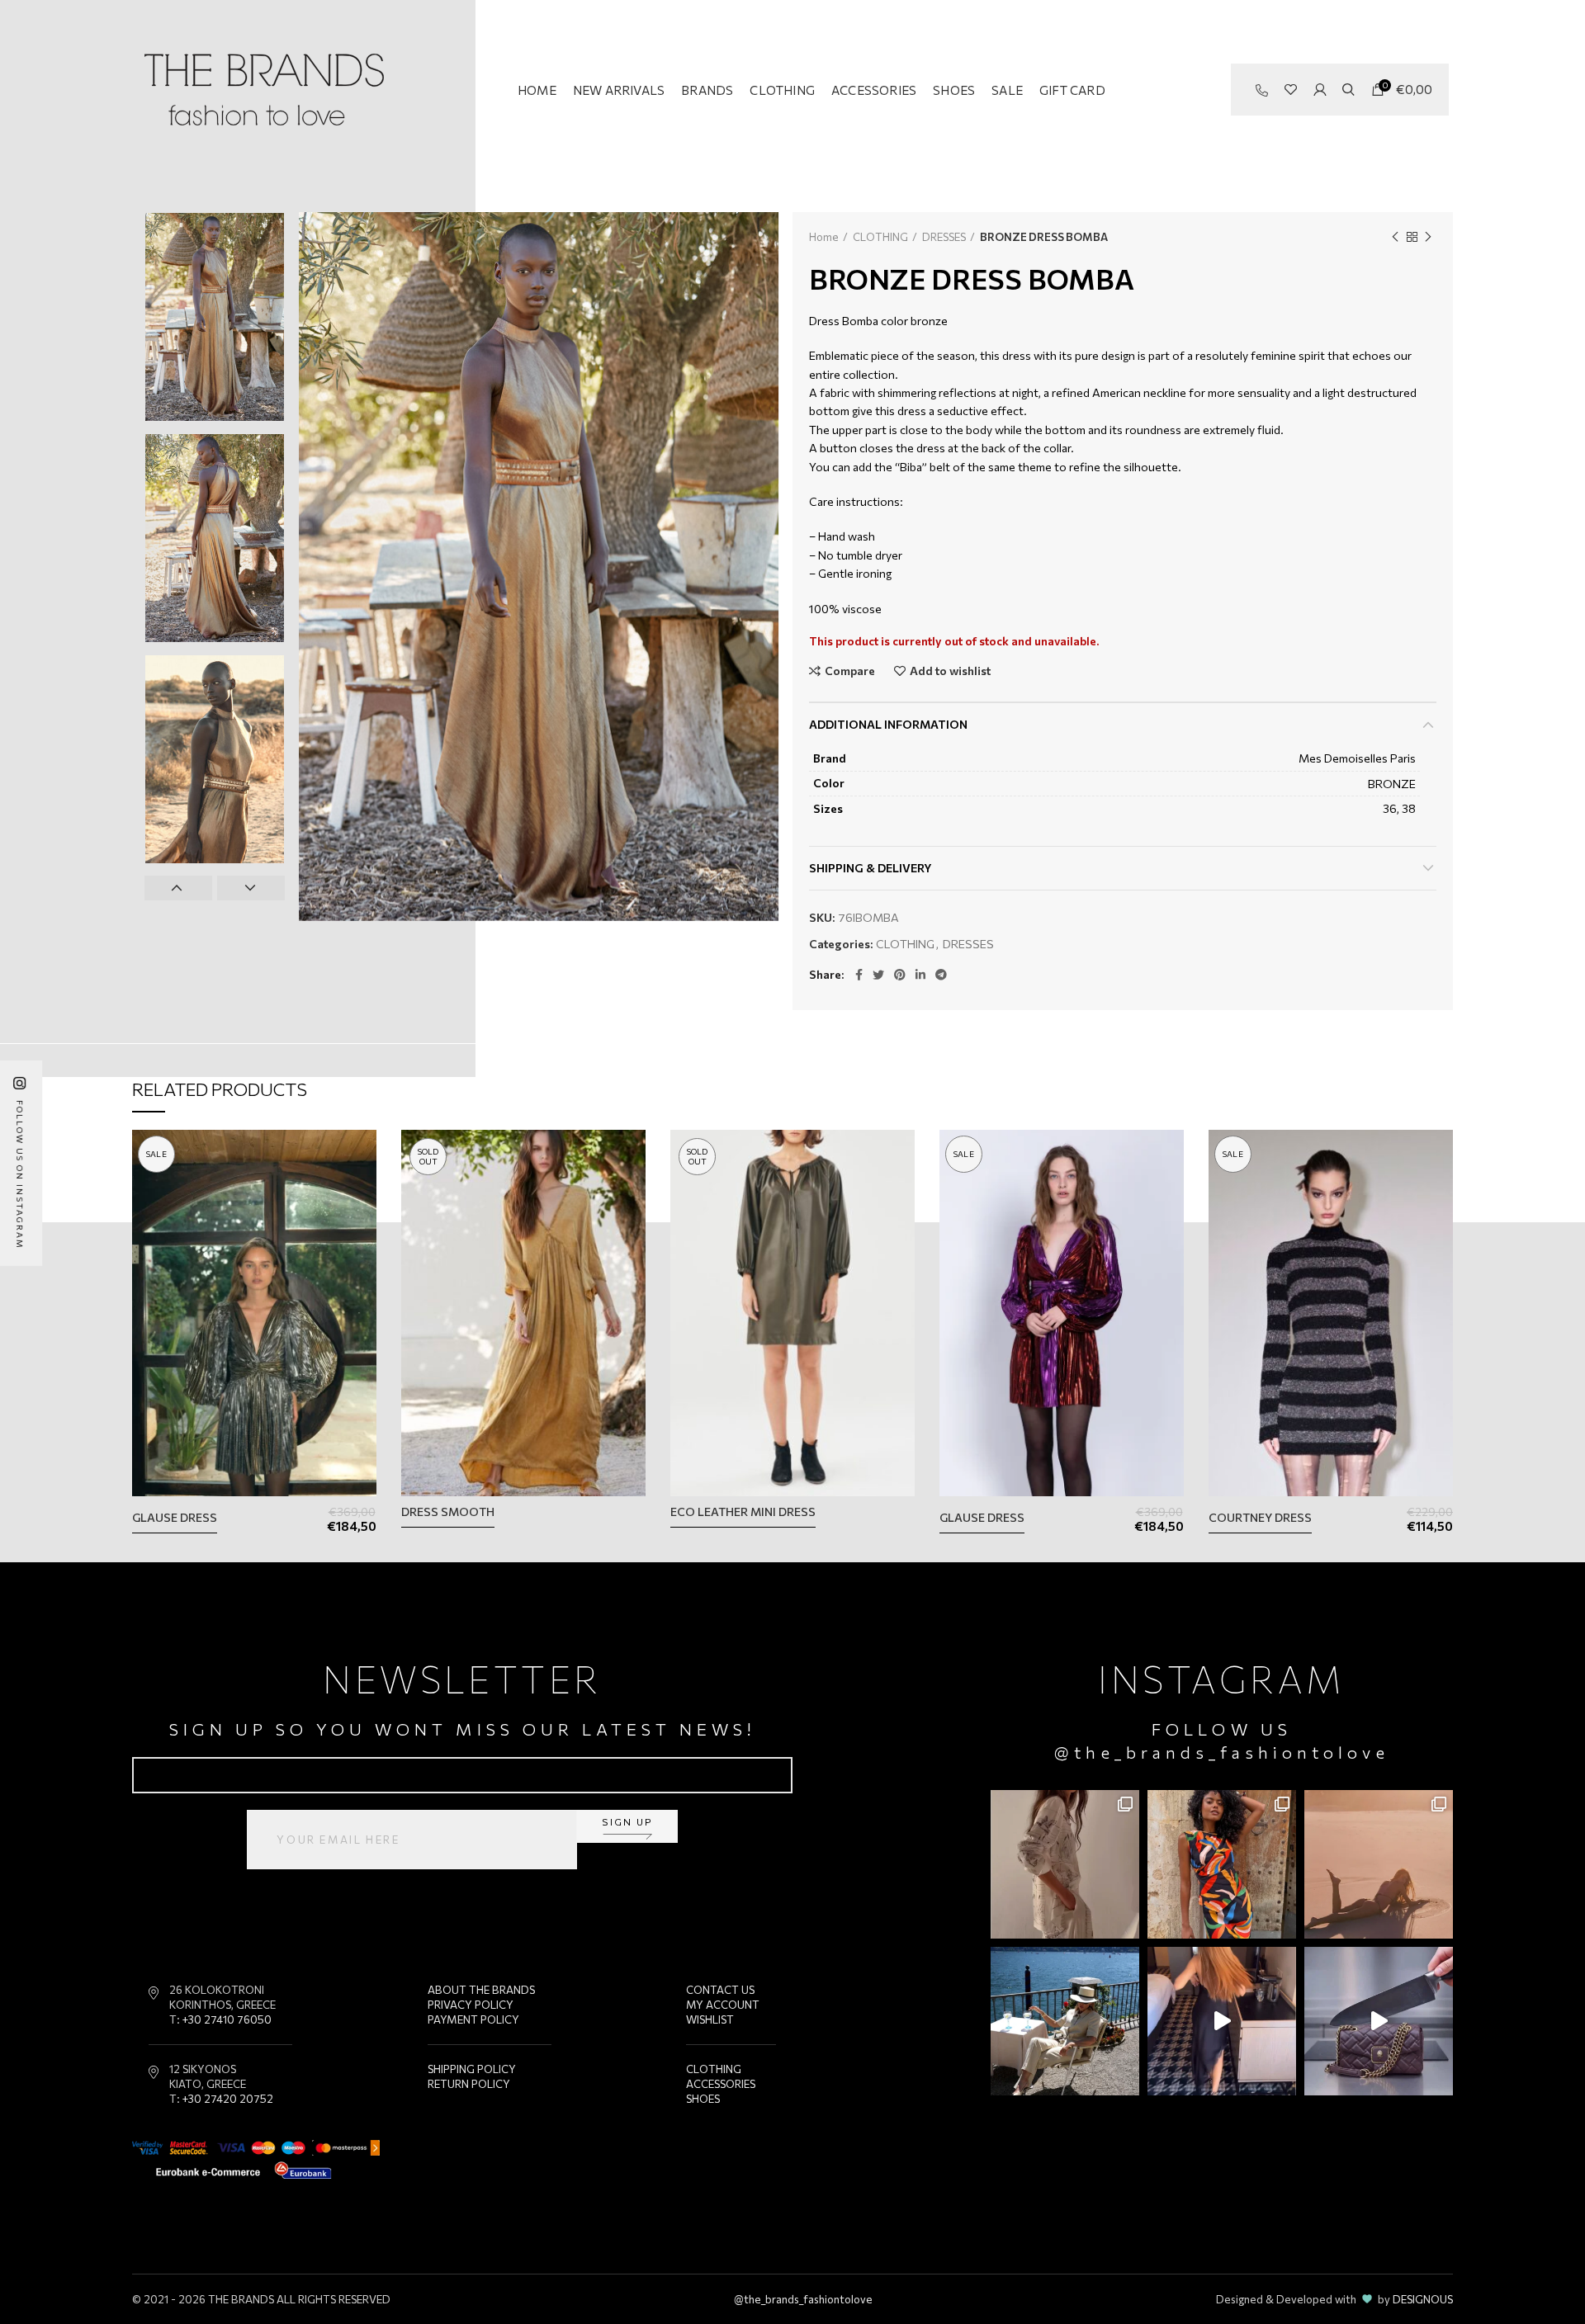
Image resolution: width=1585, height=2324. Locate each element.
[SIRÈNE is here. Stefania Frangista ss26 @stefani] (1379, 1864)
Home (824, 237)
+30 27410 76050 (227, 2019)
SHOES (703, 2099)
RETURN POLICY (469, 2084)
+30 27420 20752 (228, 2099)
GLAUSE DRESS (175, 1517)
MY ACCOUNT (723, 2005)
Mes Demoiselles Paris (1357, 758)
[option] (215, 317)
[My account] (1320, 90)
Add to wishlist (950, 671)
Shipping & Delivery (871, 868)
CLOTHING (880, 237)
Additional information (888, 724)
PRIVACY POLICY (471, 2005)
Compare (850, 671)
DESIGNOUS (1423, 2299)
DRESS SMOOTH (448, 1512)
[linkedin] (920, 975)
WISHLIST (710, 2019)
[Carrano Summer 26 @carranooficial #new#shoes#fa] (1222, 2021)
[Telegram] (941, 975)
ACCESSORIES (721, 2084)
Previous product (1395, 237)
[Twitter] (878, 975)
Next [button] (251, 888)
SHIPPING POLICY (472, 2069)
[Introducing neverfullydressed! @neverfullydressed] (1222, 1864)
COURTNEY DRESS (1260, 1517)
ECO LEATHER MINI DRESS (743, 1512)
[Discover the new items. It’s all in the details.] (1065, 1864)
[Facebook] (859, 975)
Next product (1428, 237)
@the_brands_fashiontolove (1221, 1752)
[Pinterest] (900, 975)
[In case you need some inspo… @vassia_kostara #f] (1065, 2021)
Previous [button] (178, 888)
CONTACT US (720, 1990)
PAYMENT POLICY (473, 2019)
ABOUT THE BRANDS (481, 1990)
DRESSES (944, 237)
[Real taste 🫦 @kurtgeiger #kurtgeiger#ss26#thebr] (1379, 2021)
